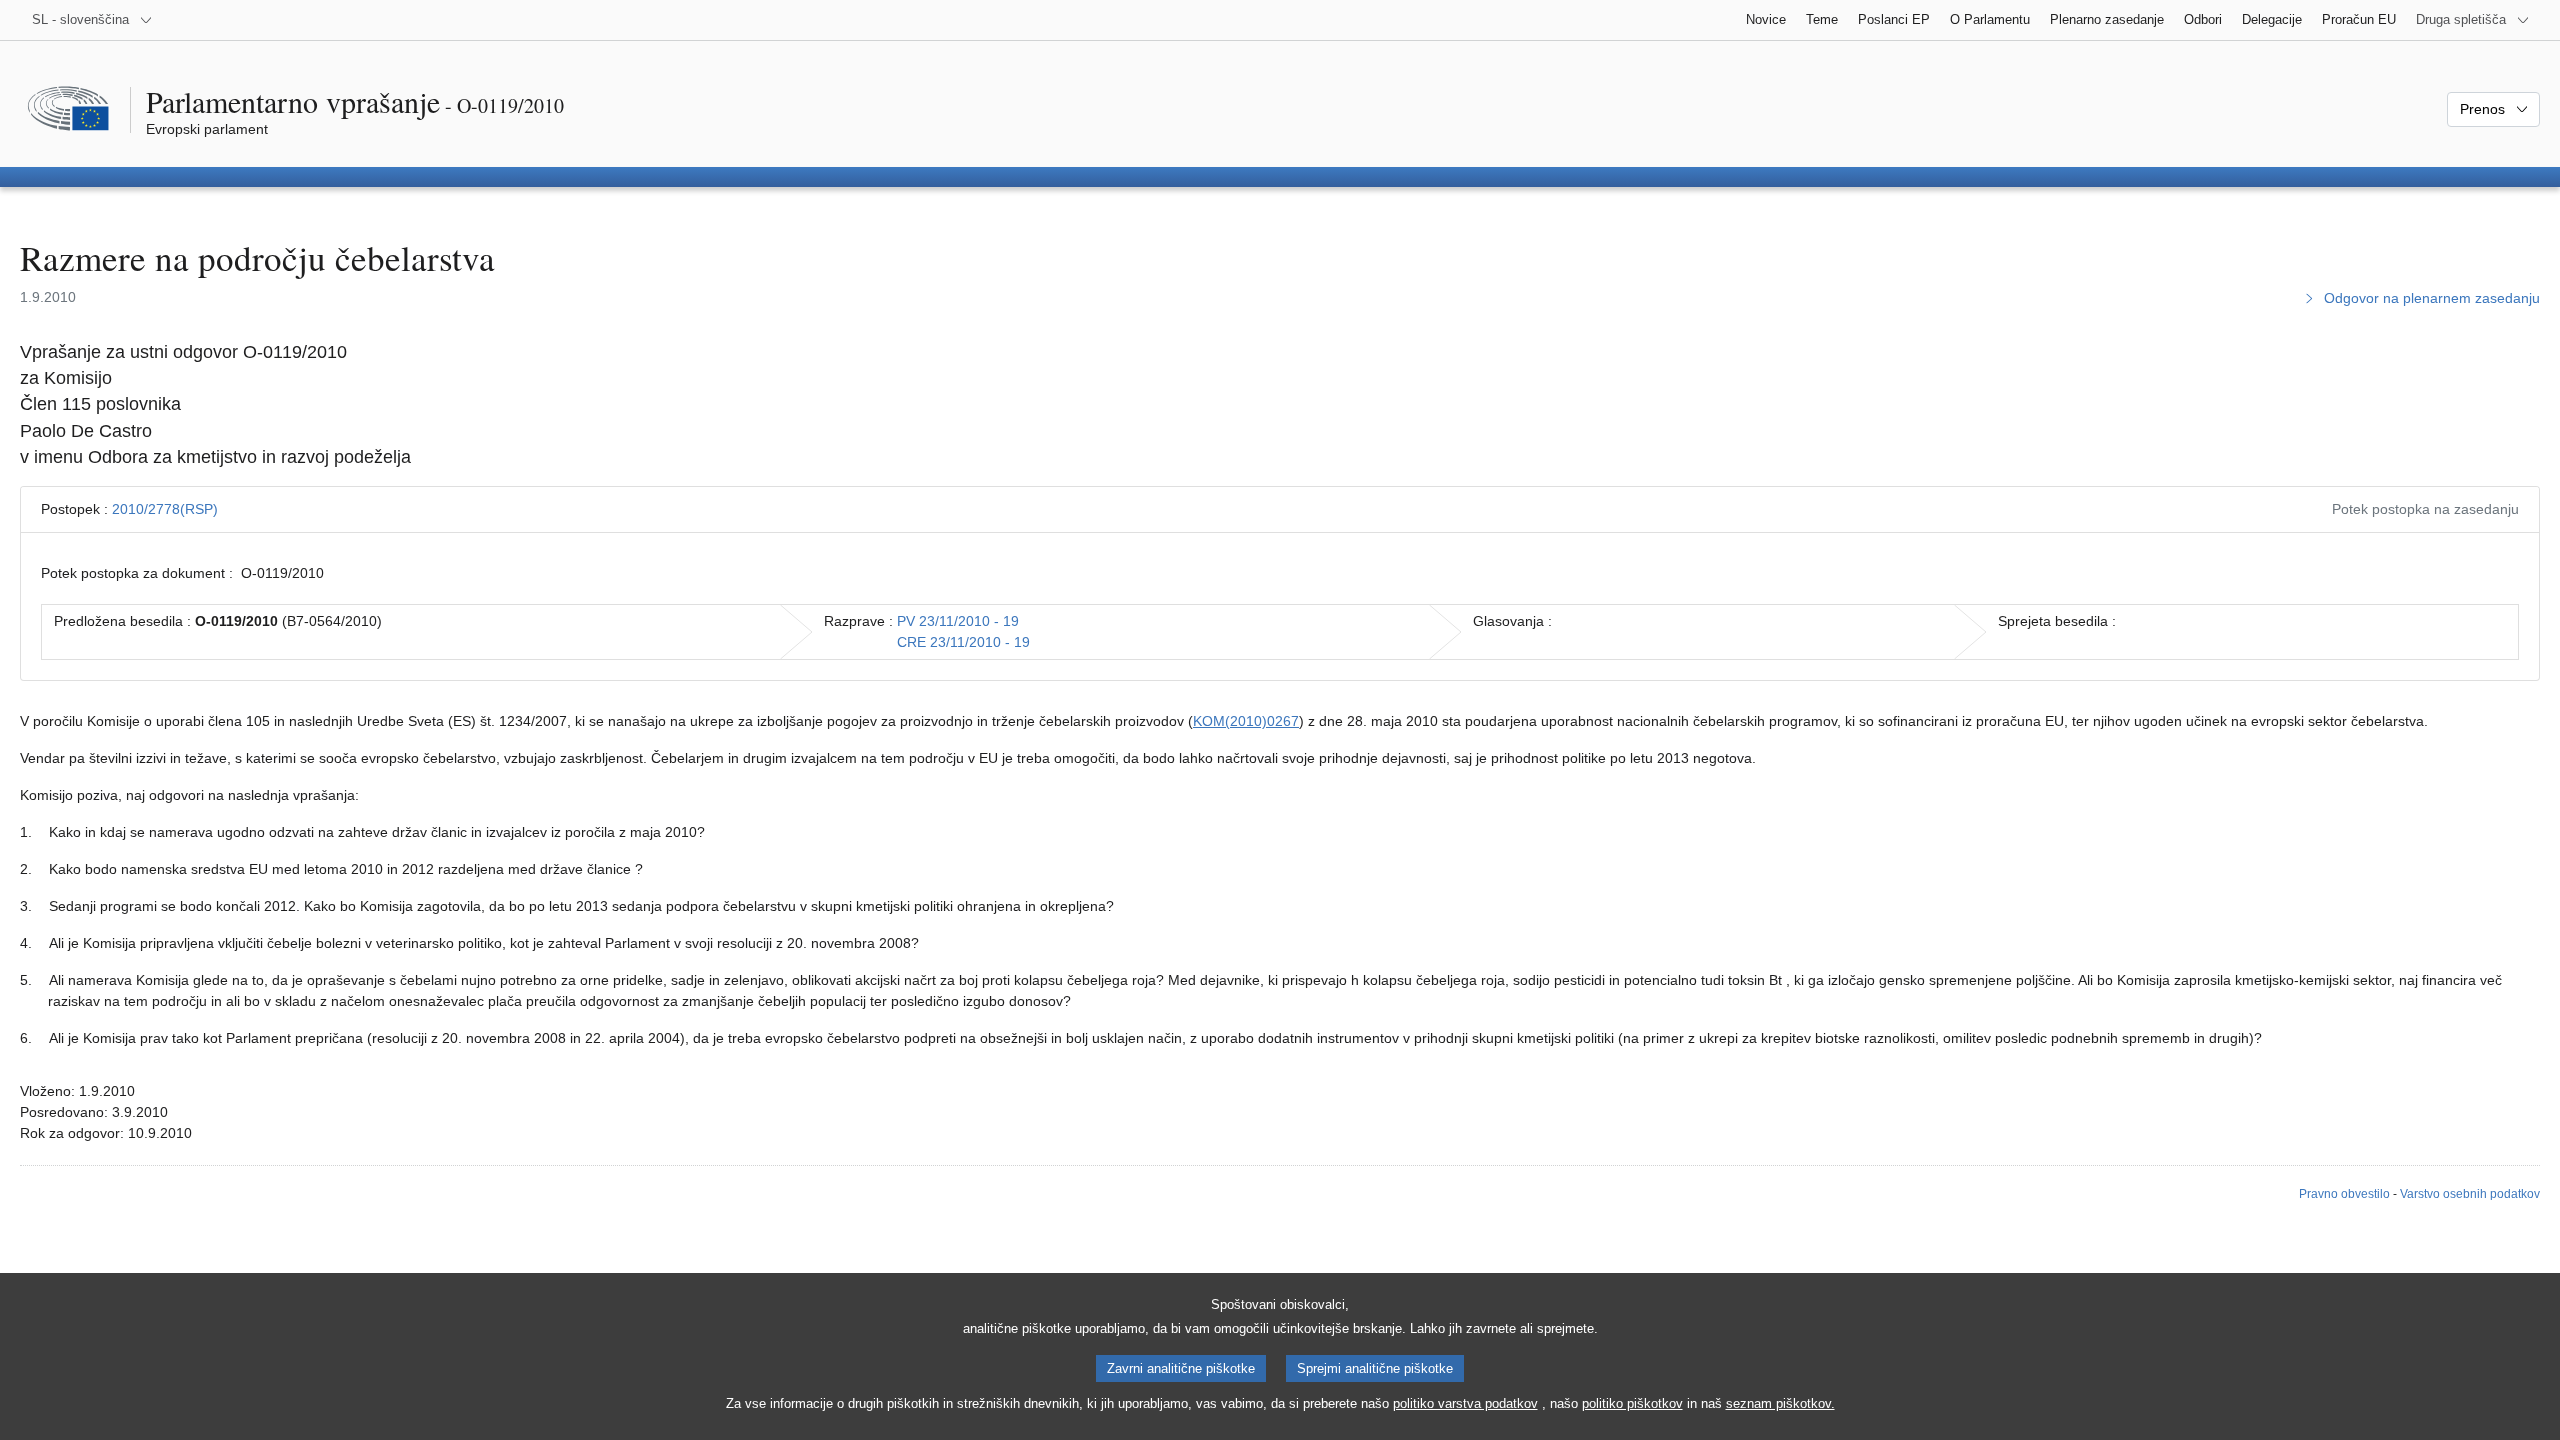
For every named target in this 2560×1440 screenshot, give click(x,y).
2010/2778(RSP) (165, 509)
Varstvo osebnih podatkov (2470, 1194)
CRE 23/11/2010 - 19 (963, 642)
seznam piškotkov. (1780, 1403)
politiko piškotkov (1632, 1403)
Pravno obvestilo (2344, 1194)
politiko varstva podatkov (1465, 1403)
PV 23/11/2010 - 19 (958, 621)
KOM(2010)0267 (1246, 721)
